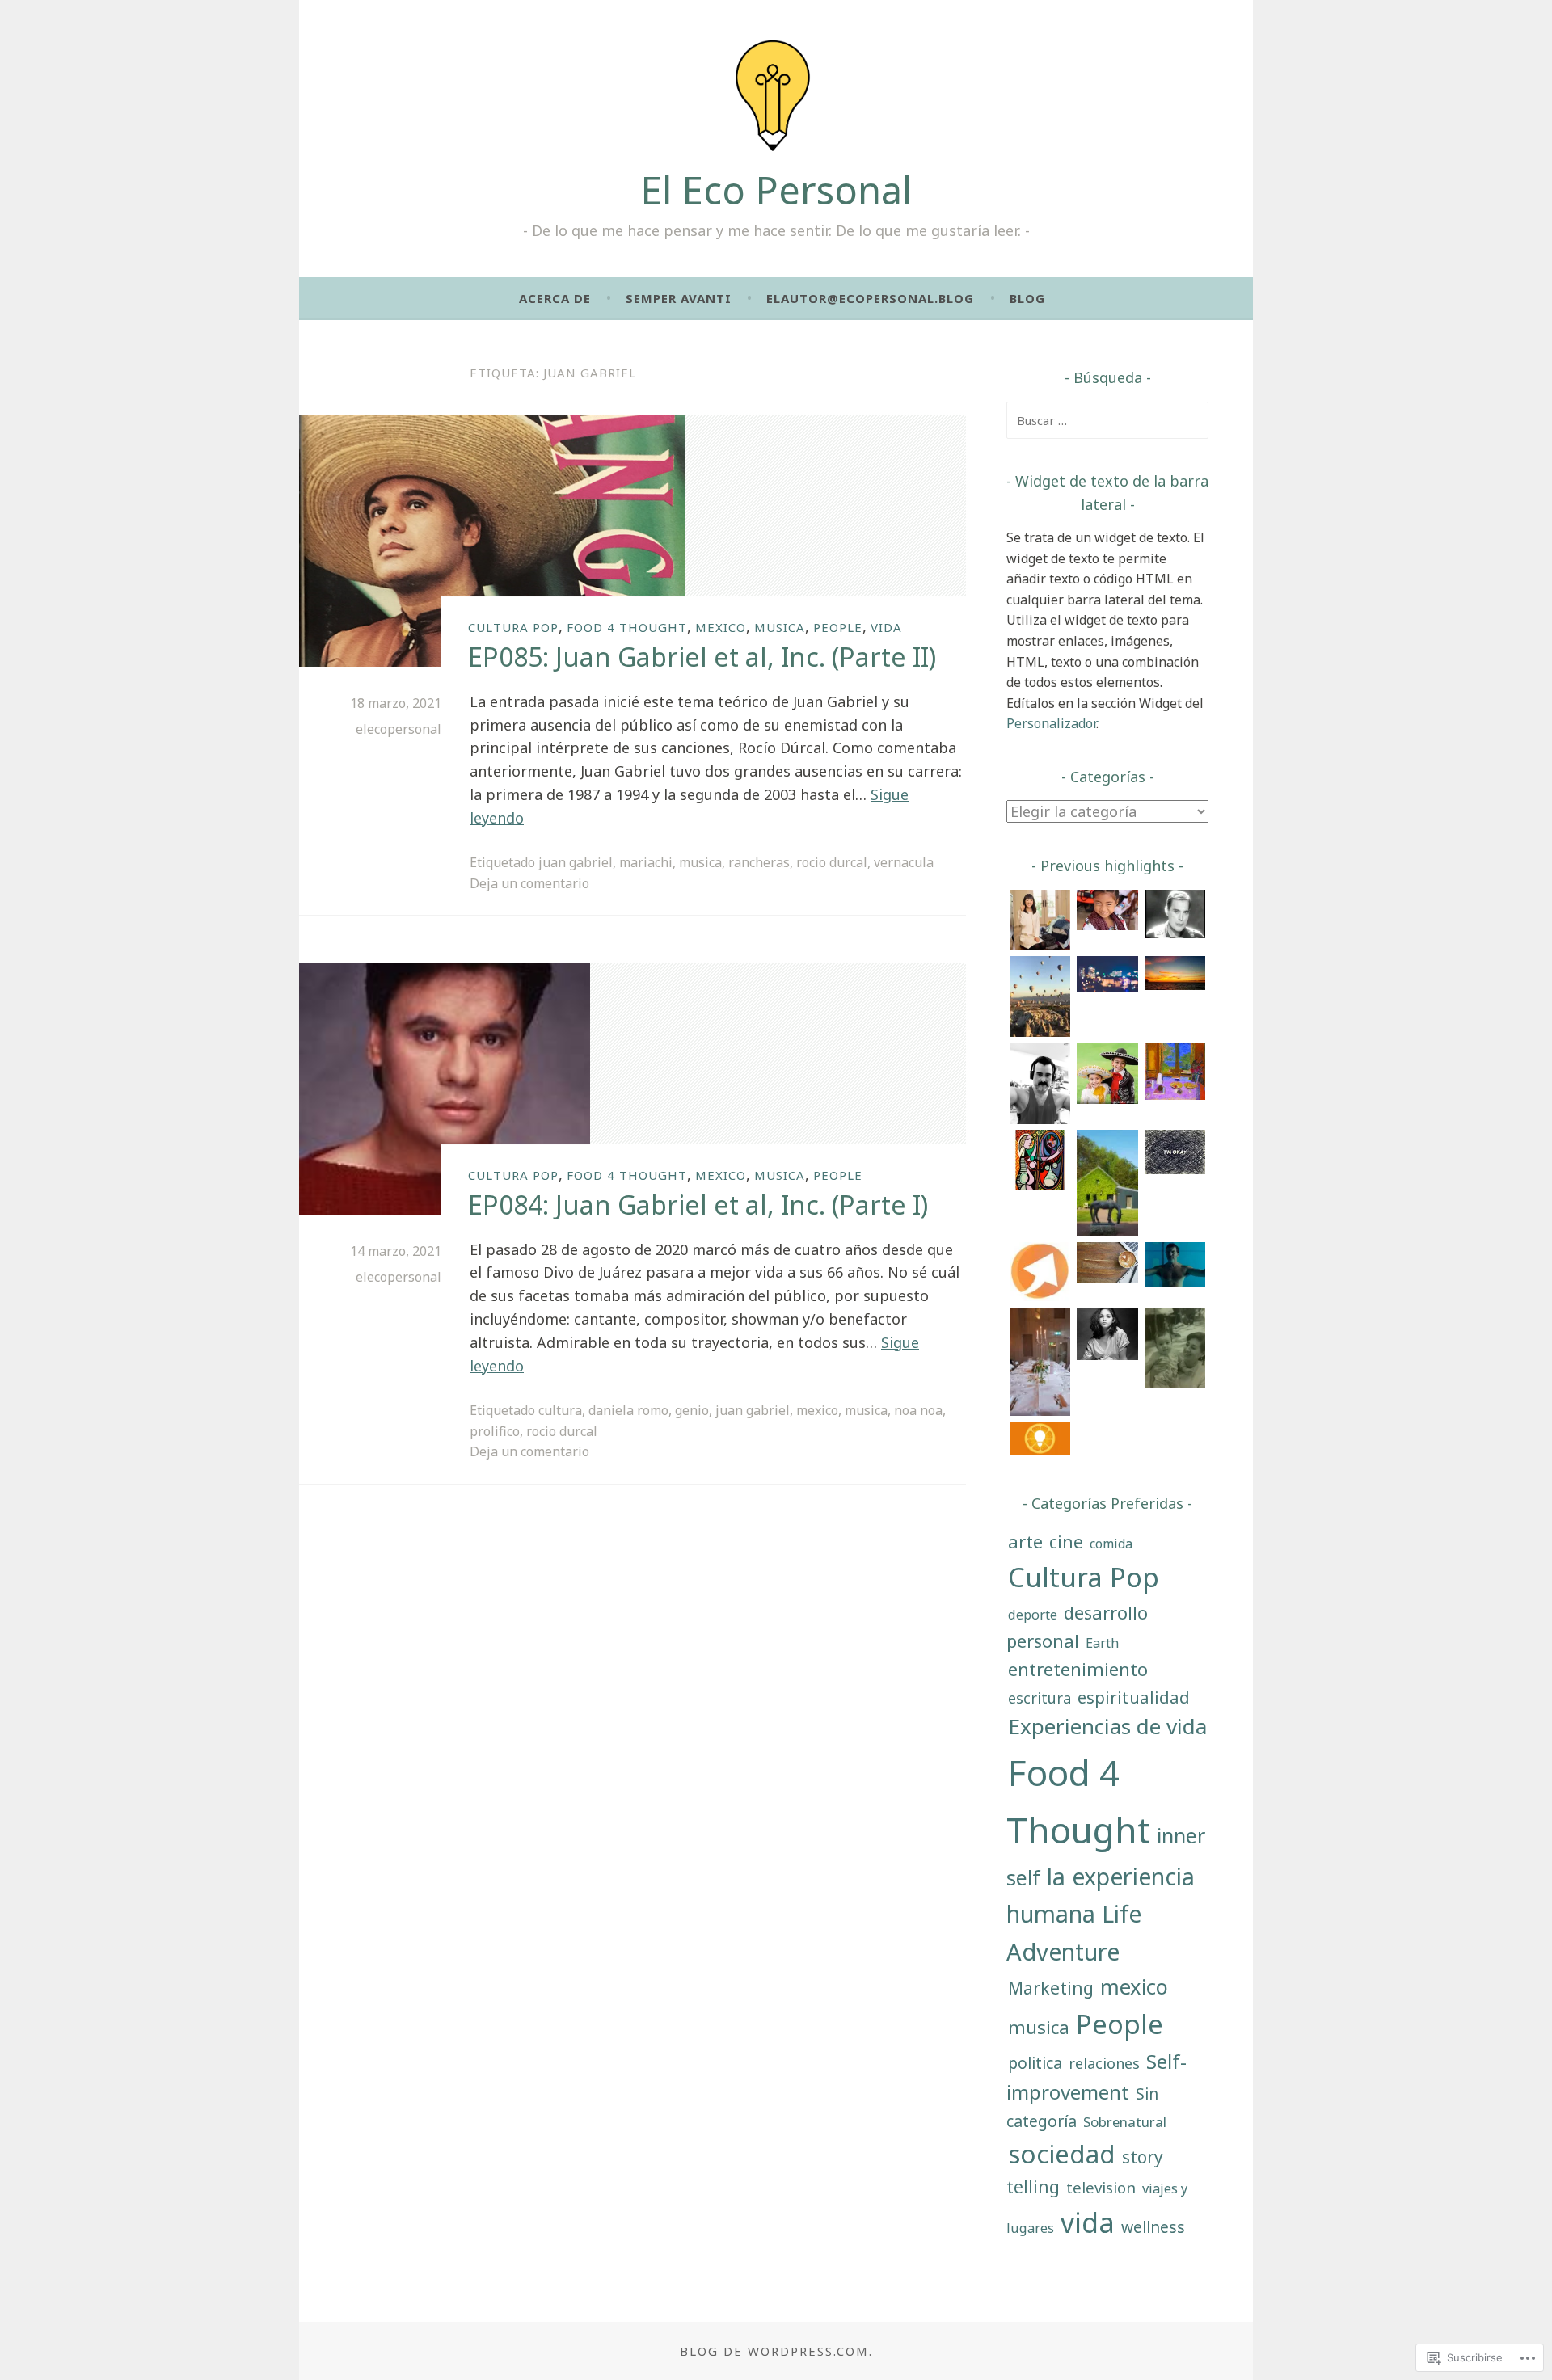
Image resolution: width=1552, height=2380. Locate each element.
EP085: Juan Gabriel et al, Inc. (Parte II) (702, 657)
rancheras (759, 862)
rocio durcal (832, 862)
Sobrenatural (1125, 2122)
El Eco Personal (776, 190)
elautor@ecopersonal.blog (870, 298)
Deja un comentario (529, 883)
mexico (721, 627)
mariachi (646, 862)
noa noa (918, 1410)
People (838, 627)
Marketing (1051, 1988)
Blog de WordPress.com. (776, 2351)
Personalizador (1051, 723)
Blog (1027, 298)
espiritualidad (1134, 1697)
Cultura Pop (513, 627)
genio (692, 1410)
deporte (1033, 1614)
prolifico (495, 1431)
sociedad (1062, 2154)
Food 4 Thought (627, 627)
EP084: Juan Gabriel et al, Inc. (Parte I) (698, 1205)
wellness (1153, 2227)
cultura (560, 1410)
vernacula (904, 862)
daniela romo (628, 1410)
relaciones (1104, 2063)
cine (1066, 1542)
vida (886, 627)
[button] (1040, 923)
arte (1025, 1542)
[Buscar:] (1107, 420)
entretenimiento (1078, 1669)
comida (1111, 1544)
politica (1035, 2063)
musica (780, 627)
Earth (1102, 1643)
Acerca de (555, 298)
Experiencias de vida (1107, 1726)
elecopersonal (399, 729)
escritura (1040, 1698)
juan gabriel (576, 862)
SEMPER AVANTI (679, 298)
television (1101, 2187)
